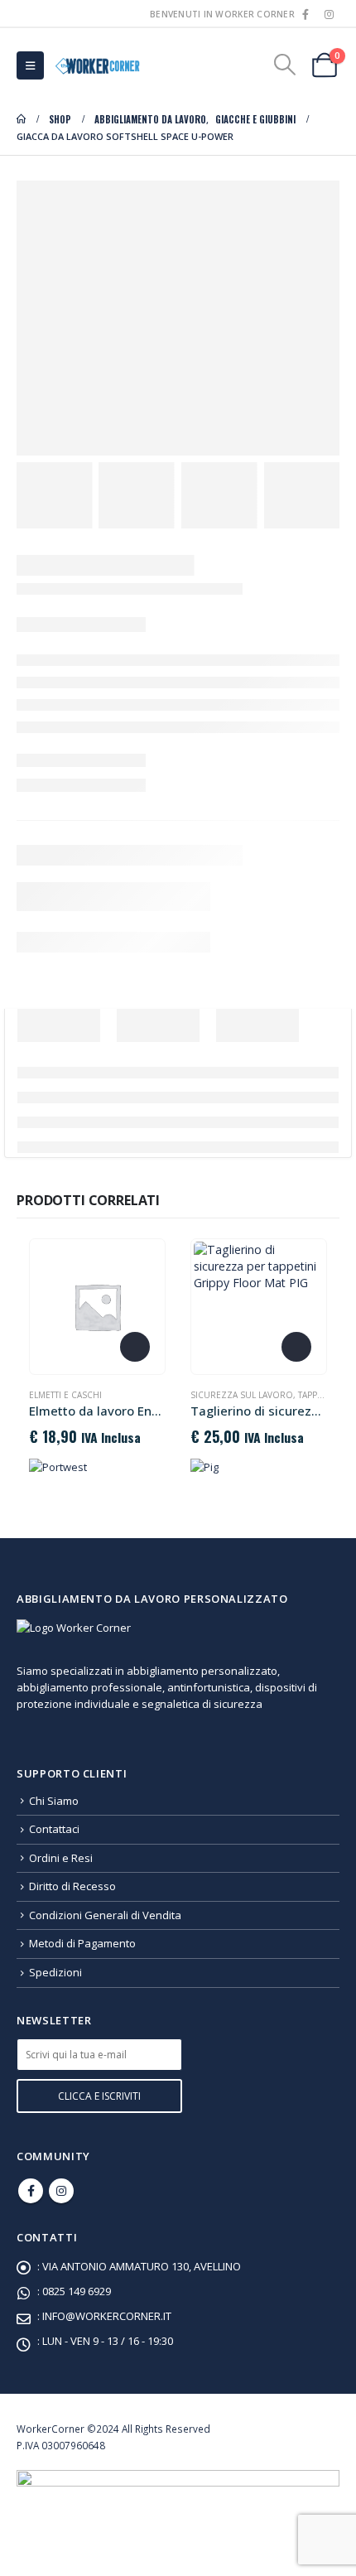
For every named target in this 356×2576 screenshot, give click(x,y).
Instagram (61, 2191)
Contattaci (54, 1829)
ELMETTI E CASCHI (65, 1395)
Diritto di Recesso (72, 1886)
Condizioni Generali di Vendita (105, 1915)
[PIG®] (204, 1466)
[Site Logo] (96, 65)
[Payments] (178, 2498)
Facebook (31, 2191)
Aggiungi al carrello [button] (296, 1347)
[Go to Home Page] (21, 119)
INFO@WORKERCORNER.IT (107, 2316)
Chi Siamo (54, 1801)
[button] (30, 65)
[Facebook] (305, 14)
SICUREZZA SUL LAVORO (242, 1395)
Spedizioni (55, 1972)
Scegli (135, 1347)
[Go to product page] (97, 1306)
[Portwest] (58, 1466)
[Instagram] (329, 14)
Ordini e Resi (61, 1858)
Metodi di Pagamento (82, 1943)
